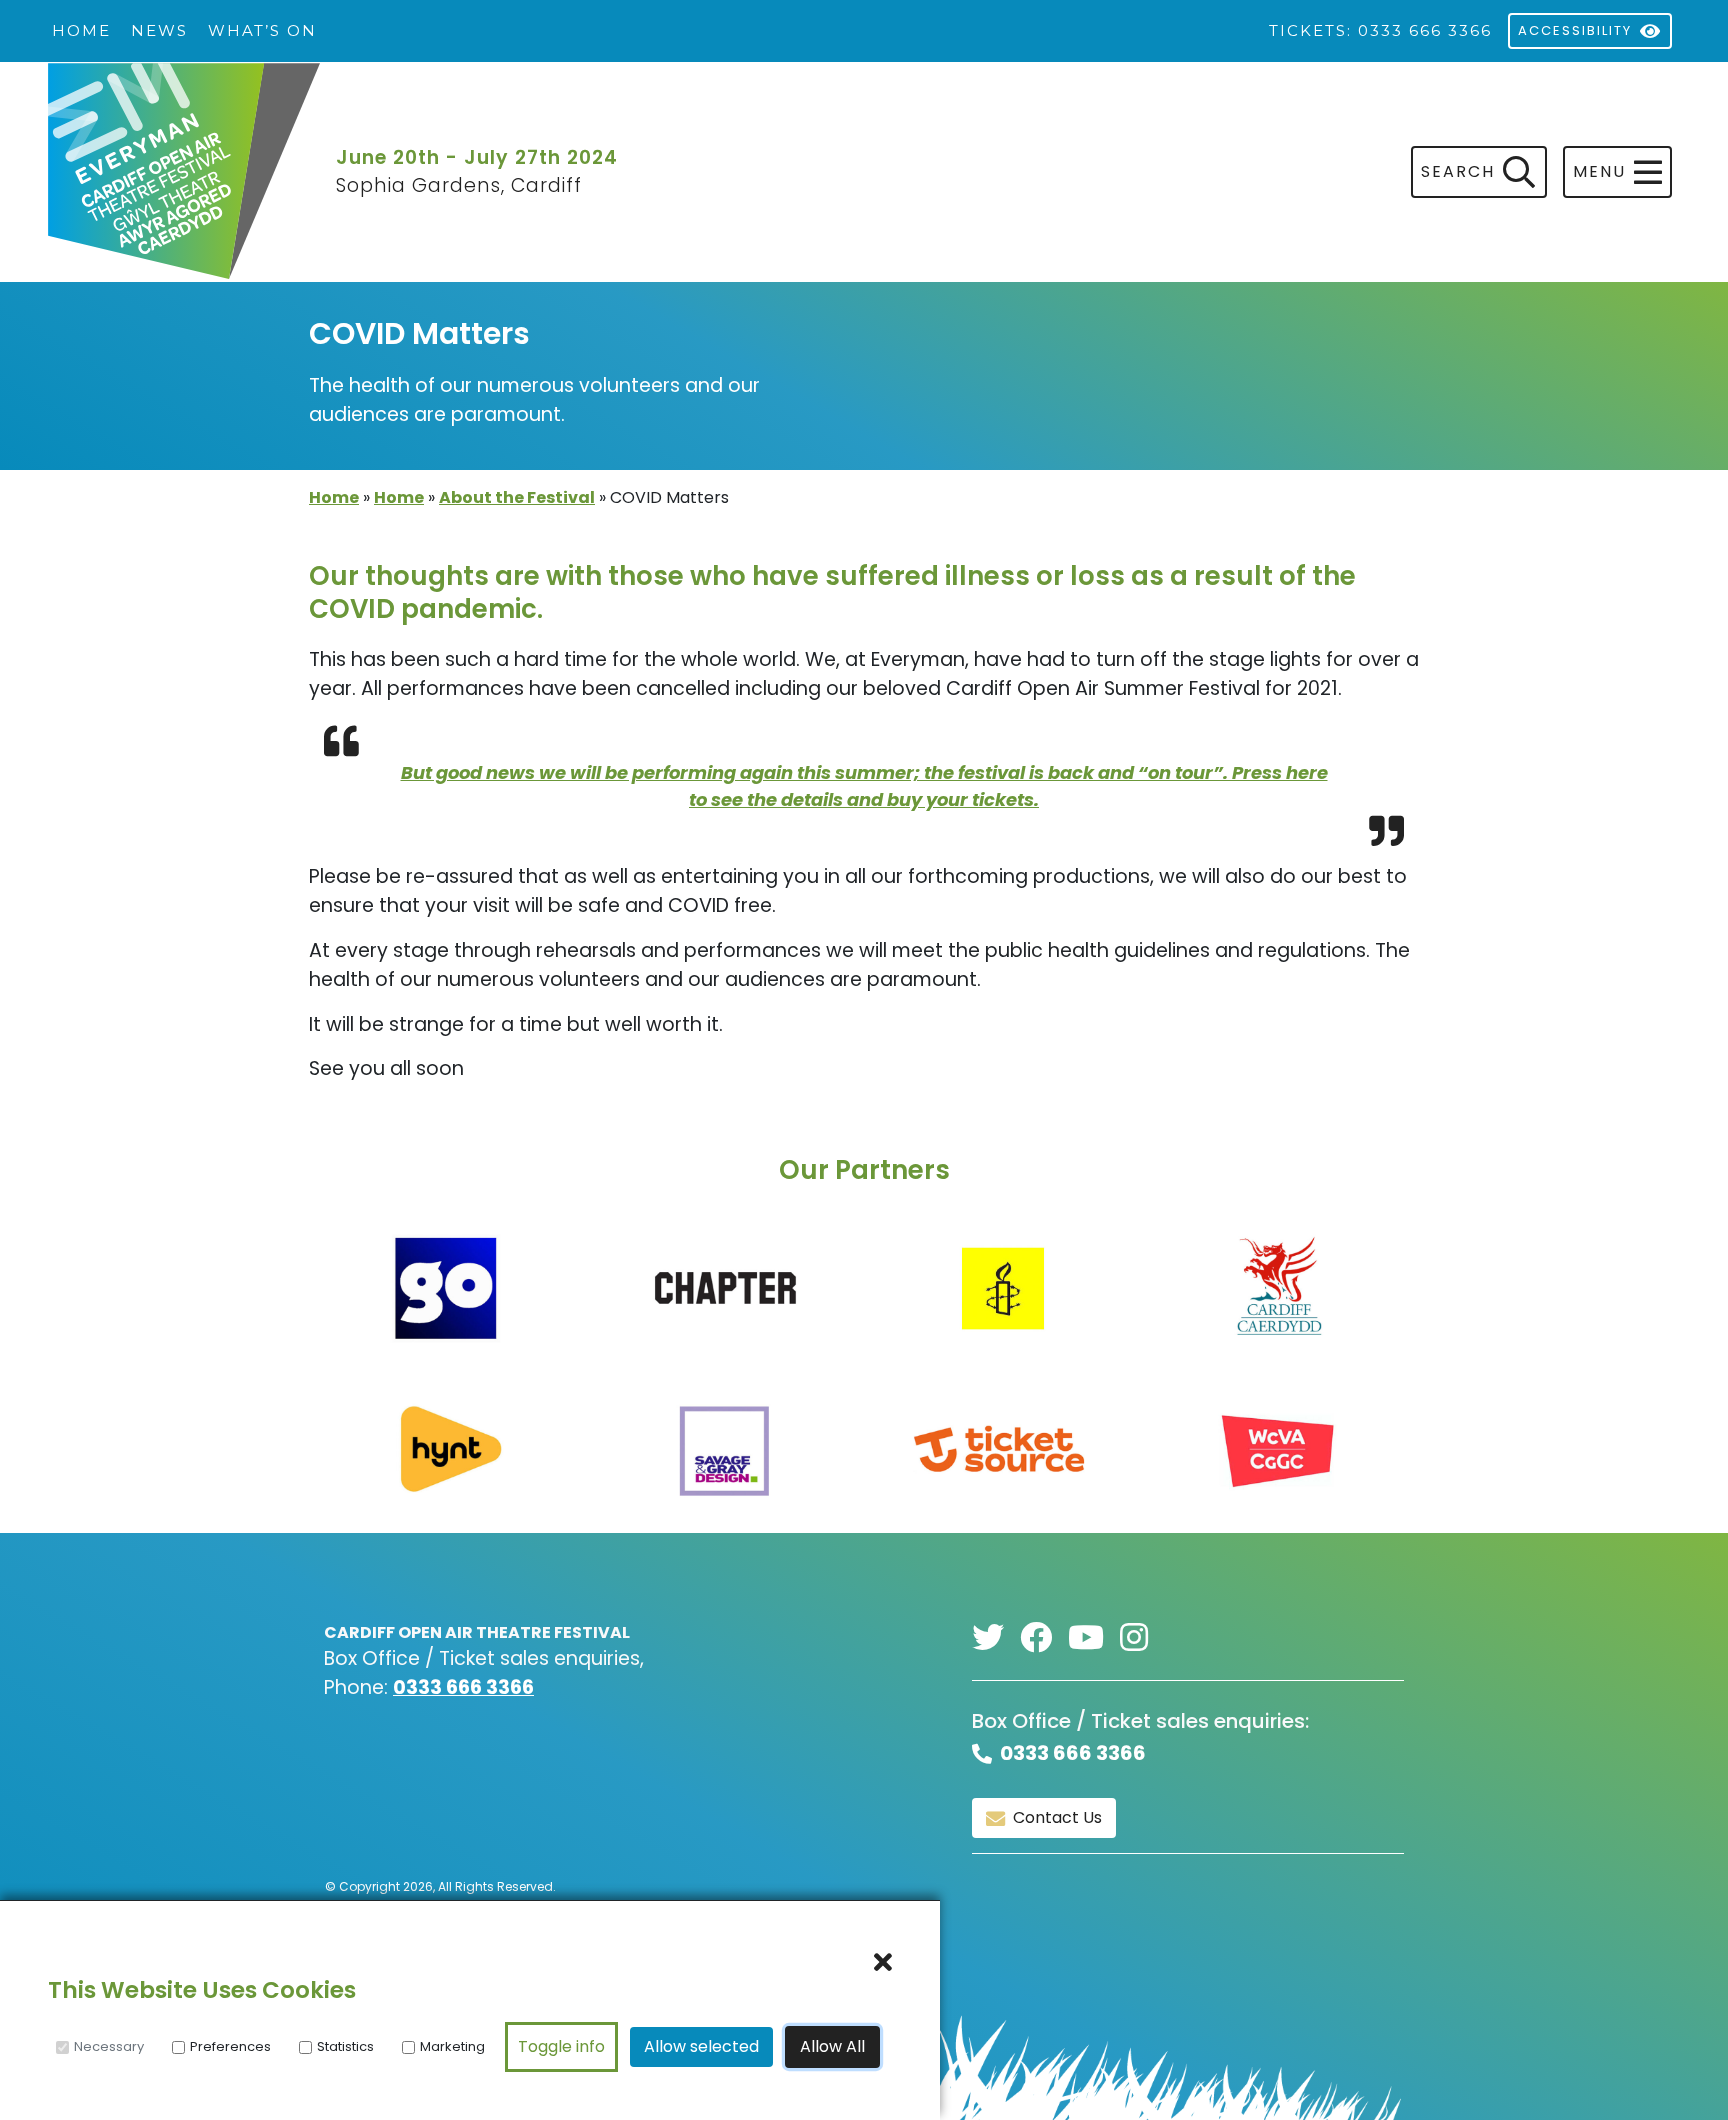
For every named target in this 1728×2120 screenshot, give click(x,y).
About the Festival (517, 497)
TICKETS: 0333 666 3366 (1380, 30)
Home (81, 30)
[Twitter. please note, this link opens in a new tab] (996, 1638)
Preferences (230, 2046)
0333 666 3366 (463, 1687)
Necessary (109, 2046)
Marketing (452, 2046)
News (159, 30)
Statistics (345, 2046)
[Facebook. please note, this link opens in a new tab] (1044, 1638)
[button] (1617, 172)
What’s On (262, 30)
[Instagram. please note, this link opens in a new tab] (1142, 1638)
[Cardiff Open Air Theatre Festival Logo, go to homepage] (184, 173)
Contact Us (1057, 1817)
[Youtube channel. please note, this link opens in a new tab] (1094, 1638)
